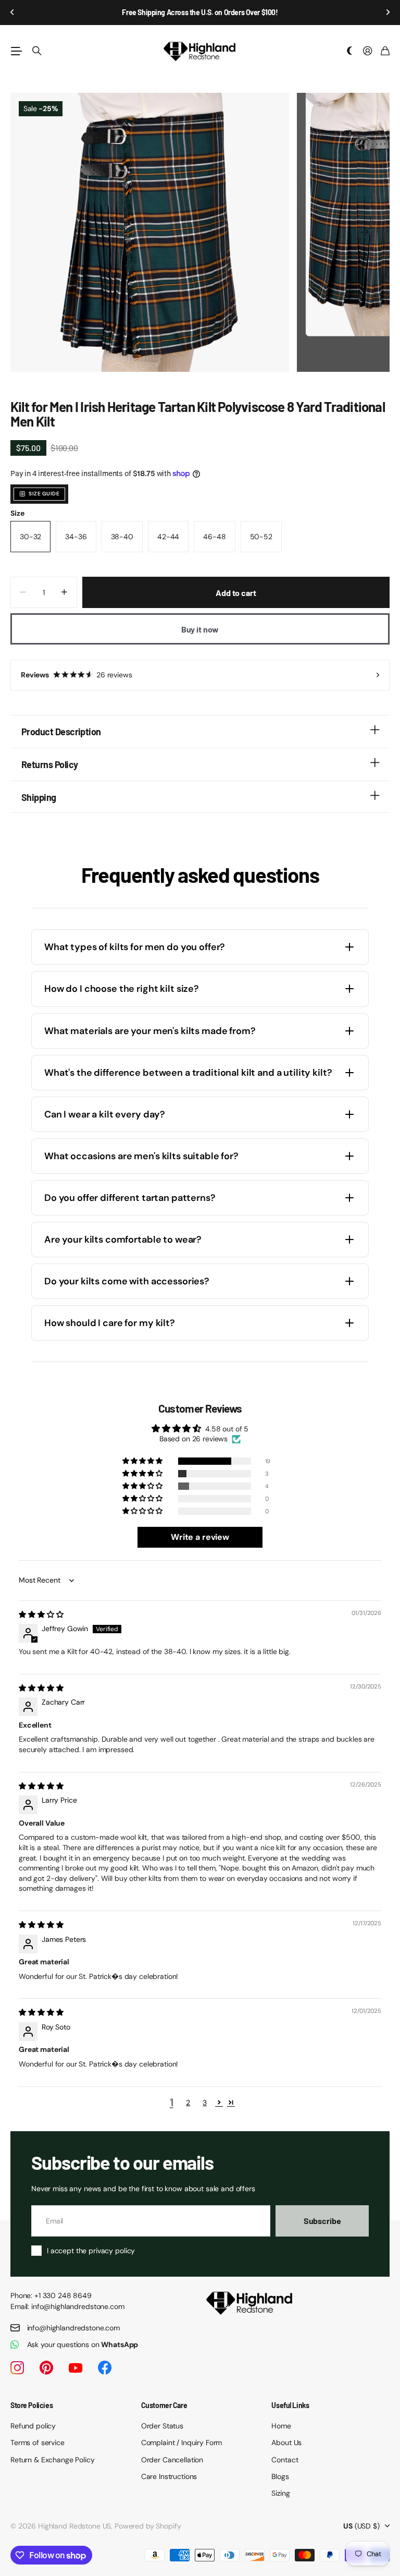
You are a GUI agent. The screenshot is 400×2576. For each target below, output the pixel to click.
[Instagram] (17, 2368)
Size (17, 513)
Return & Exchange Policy (53, 2460)
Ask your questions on (83, 2344)
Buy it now (200, 629)
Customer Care (164, 2405)
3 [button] (205, 2103)
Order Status (162, 2426)
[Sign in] (368, 51)
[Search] (37, 51)
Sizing (280, 2493)
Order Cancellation (172, 2460)
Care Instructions (169, 2476)
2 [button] (188, 2103)
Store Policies (32, 2405)
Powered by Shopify (148, 2526)
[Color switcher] (350, 51)
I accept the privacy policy (91, 2251)
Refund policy (33, 2426)
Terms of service (37, 2443)
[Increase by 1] (64, 592)
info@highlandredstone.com (74, 2328)
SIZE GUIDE (44, 494)
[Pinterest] (46, 2368)
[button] (12, 13)
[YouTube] (76, 2368)
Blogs (280, 2476)
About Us (286, 2443)
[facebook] (105, 2368)
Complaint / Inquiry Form (182, 2443)
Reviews (77, 675)
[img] (41, 1614)
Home (281, 2426)
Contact (285, 2460)
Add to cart (236, 593)
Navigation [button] (16, 51)
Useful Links (290, 2405)
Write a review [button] (200, 1537)
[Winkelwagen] (385, 51)
